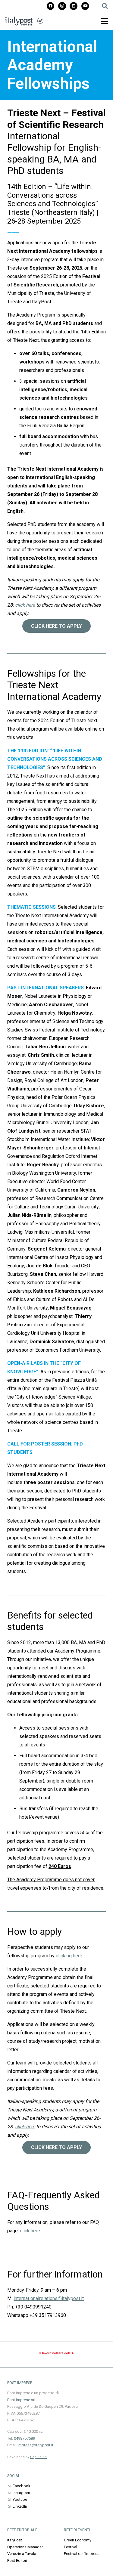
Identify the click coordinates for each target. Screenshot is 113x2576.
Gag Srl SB (38, 2457)
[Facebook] (51, 6)
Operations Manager (25, 2547)
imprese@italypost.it (35, 2445)
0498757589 (24, 2438)
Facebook (21, 2486)
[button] (105, 6)
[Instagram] (62, 6)
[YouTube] (85, 6)
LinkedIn (20, 2506)
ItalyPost (15, 2540)
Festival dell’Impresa (82, 2554)
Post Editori (17, 2561)
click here (25, 2127)
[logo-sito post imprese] (24, 21)
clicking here (69, 1956)
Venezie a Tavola (22, 2554)
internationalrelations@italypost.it (49, 2298)
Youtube (20, 2499)
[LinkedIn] (74, 6)
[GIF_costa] (56, 2356)
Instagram (21, 2493)
